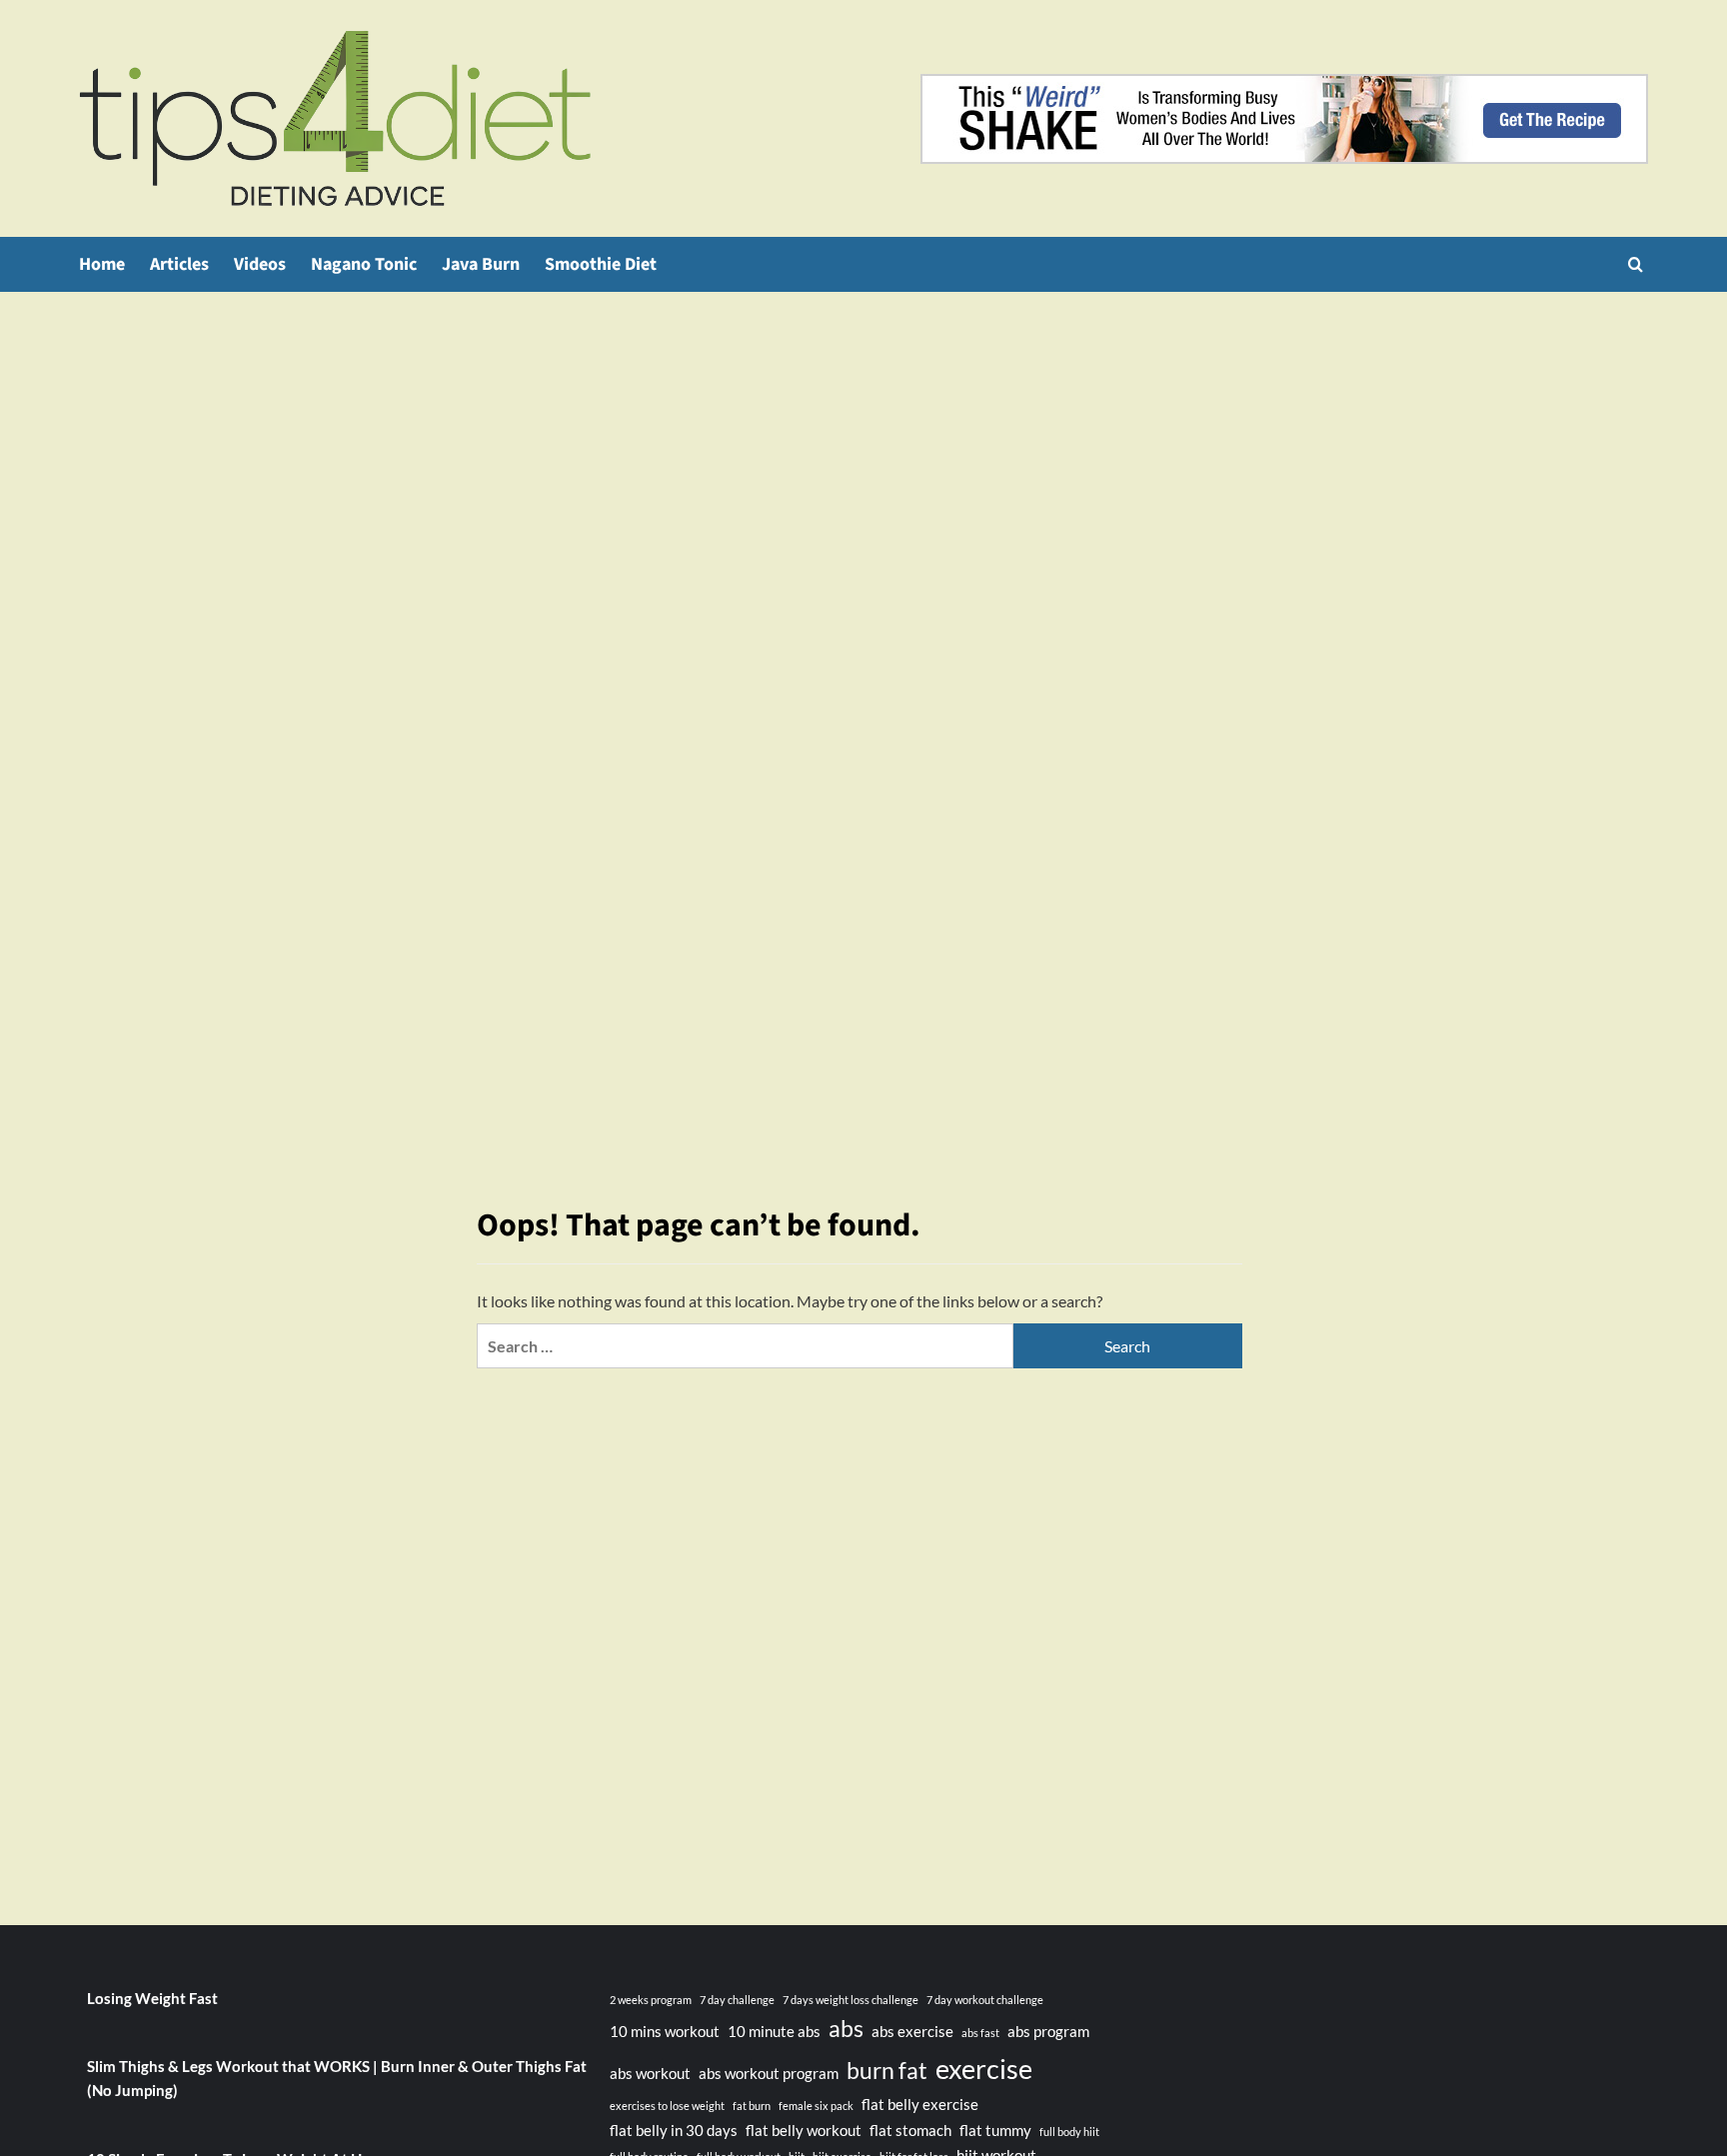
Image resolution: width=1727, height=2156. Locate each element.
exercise (984, 2069)
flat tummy (995, 2130)
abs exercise (912, 2031)
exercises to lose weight (667, 2106)
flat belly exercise (920, 2104)
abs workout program (769, 2073)
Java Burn (481, 264)
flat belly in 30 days (674, 2130)
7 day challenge (737, 2000)
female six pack (816, 2106)
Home (102, 264)
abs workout (650, 2073)
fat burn (752, 2106)
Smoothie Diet (601, 264)
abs (846, 2029)
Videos (260, 264)
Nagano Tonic (364, 264)
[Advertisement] (863, 442)
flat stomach (910, 2130)
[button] (1636, 264)
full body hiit (1069, 2132)
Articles (179, 264)
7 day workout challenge (985, 2000)
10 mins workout (665, 2031)
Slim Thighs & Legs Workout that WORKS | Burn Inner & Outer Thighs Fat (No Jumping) (337, 2078)
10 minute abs (774, 2031)
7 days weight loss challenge (851, 2000)
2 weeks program (651, 2000)
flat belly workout (804, 2130)
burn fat (887, 2071)
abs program (1048, 2031)
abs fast (980, 2033)
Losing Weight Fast (152, 1998)
